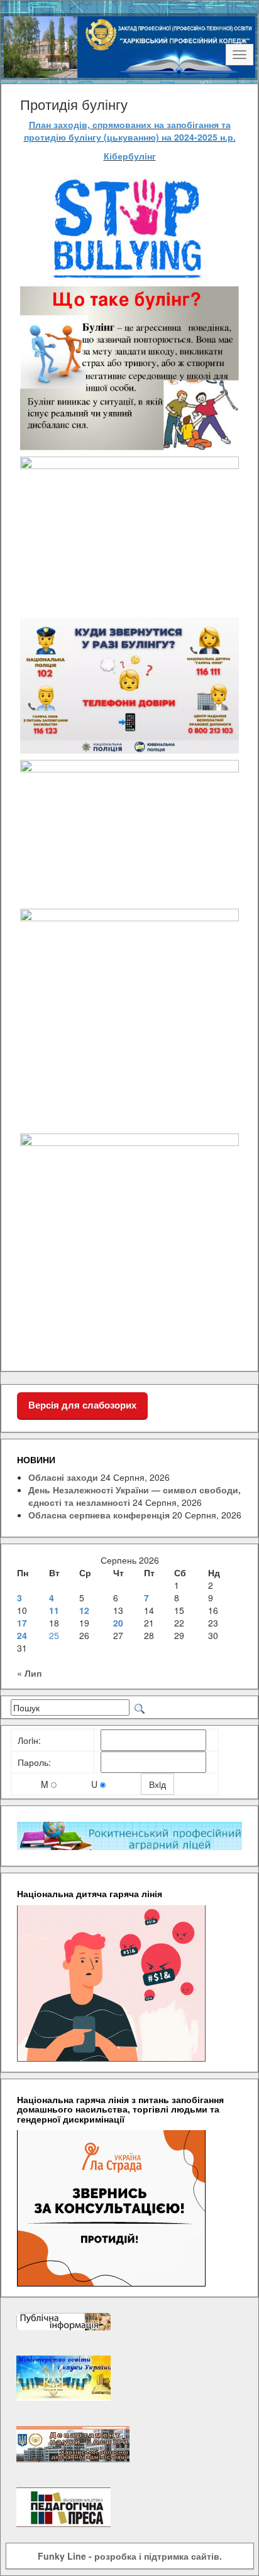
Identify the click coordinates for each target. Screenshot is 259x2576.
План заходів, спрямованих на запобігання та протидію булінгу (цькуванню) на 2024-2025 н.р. (130, 131)
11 (54, 1610)
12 (84, 1610)
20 (118, 1623)
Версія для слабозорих (82, 1405)
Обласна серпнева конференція (99, 1515)
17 (22, 1623)
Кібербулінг (130, 156)
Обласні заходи (63, 1477)
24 (22, 1635)
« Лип (29, 1673)
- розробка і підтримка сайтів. (130, 2556)
